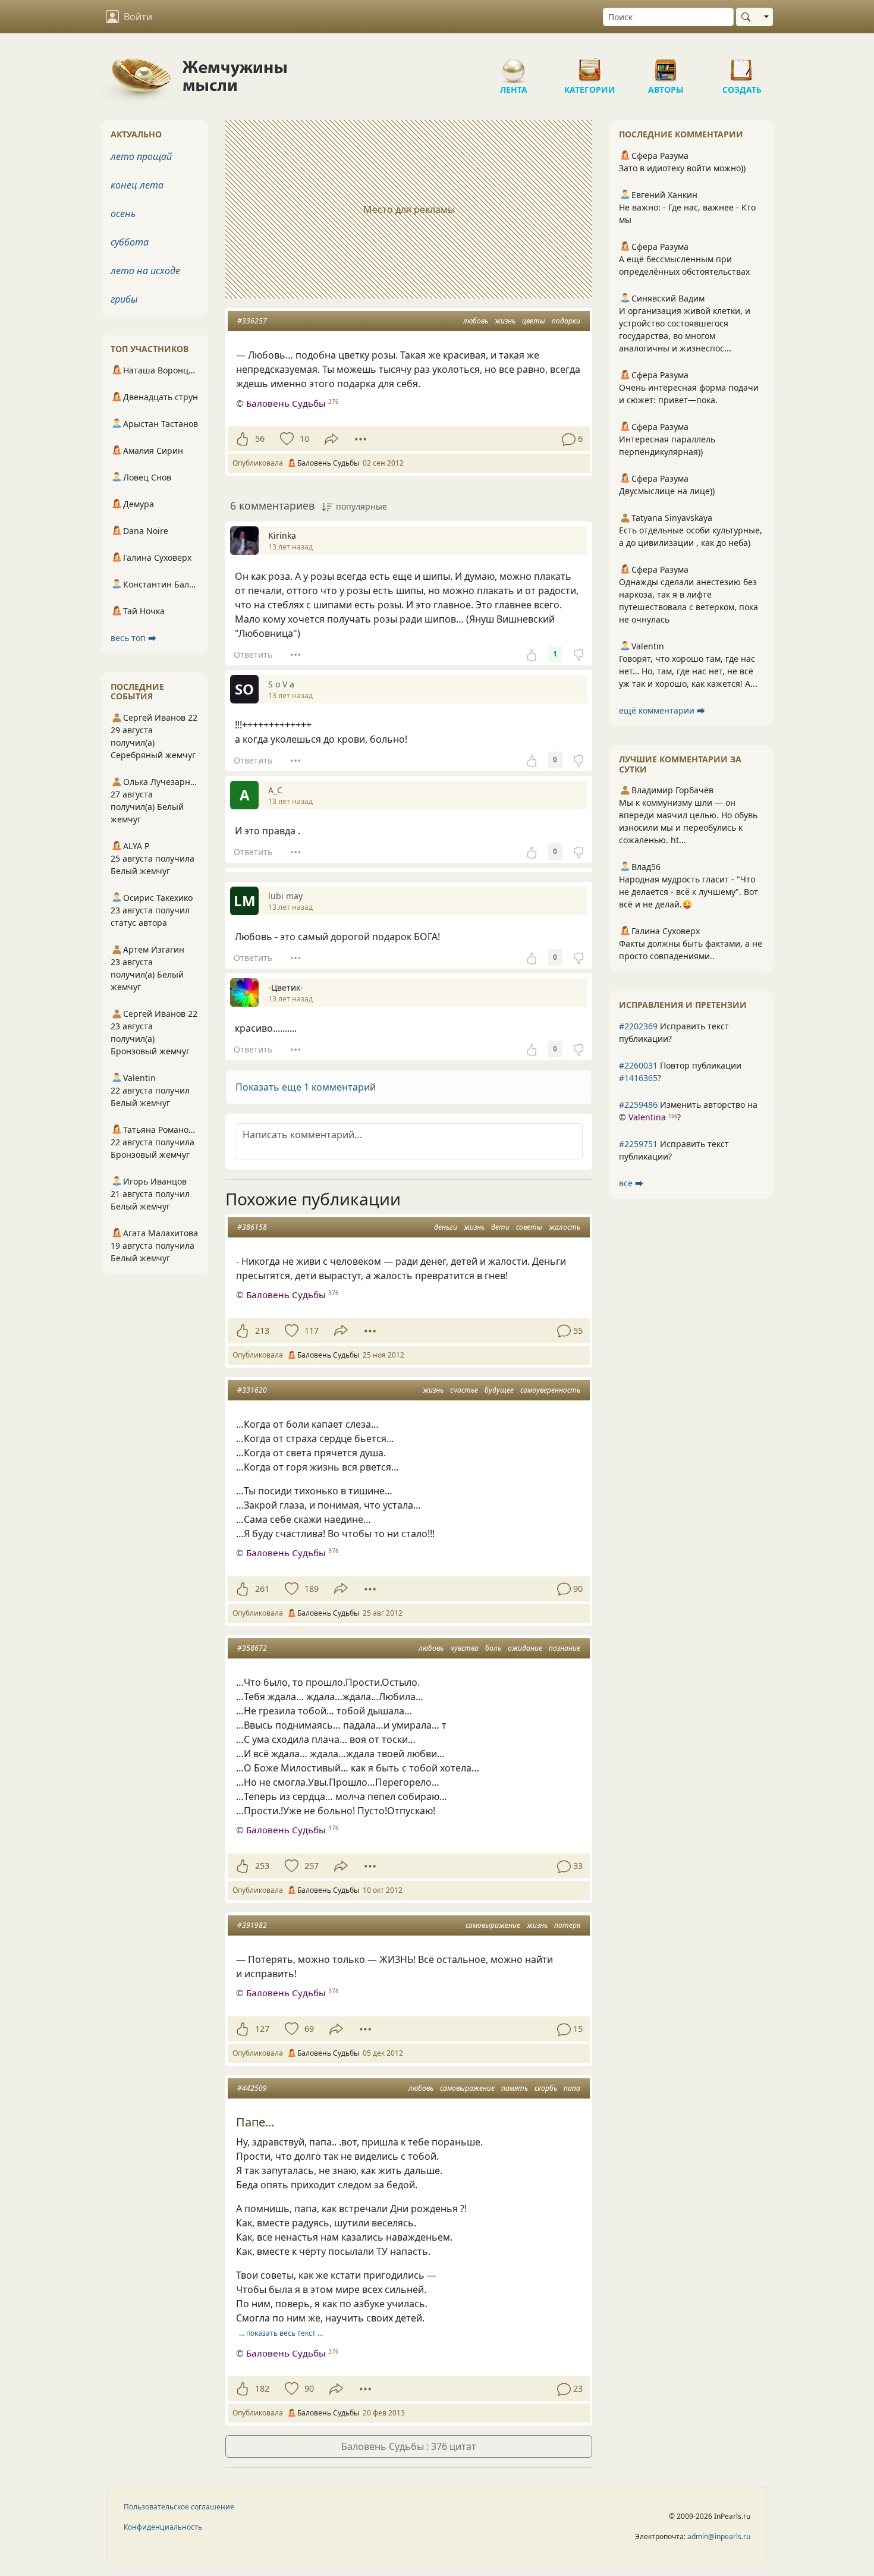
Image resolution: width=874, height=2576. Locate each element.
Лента (514, 65)
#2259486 (638, 1105)
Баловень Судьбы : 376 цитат (409, 2446)
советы (529, 1227)
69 (309, 2029)
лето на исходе (145, 271)
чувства (464, 1648)
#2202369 (638, 1026)
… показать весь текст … (281, 2333)
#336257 (252, 321)
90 (309, 2388)
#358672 (252, 1648)
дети (500, 1227)
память (515, 2088)
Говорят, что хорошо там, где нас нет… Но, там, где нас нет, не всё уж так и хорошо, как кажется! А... (688, 671)
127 (262, 2029)
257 (312, 1866)
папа (572, 2088)
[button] (409, 1087)
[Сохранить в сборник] (286, 439)
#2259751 (638, 1144)
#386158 (252, 1227)
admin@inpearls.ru (719, 2536)
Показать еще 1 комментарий (306, 1087)
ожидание (525, 1648)
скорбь (546, 2088)
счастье (464, 1390)
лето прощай (141, 156)
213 (262, 1331)
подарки (566, 321)
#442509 (252, 2088)
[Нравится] (242, 439)
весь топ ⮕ (133, 638)
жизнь (505, 321)
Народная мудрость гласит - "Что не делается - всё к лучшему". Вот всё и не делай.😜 (688, 892)
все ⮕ (631, 1183)
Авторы (666, 65)
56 (260, 439)
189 (312, 1589)
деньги (446, 1227)
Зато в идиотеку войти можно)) (682, 168)
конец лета (137, 185)
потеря (567, 1925)
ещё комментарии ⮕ (662, 710)
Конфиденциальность (163, 2527)
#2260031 (638, 1065)
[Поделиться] (331, 439)
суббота (130, 242)
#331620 (252, 1390)
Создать (742, 65)
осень (123, 213)
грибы (124, 299)
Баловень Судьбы (286, 403)
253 (262, 1866)
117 (312, 1331)
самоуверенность (550, 1390)
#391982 (252, 1925)
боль (493, 1648)
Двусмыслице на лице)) (667, 491)
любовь (476, 321)
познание (565, 1648)
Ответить (253, 654)
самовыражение (493, 1925)
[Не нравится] (579, 654)
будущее (499, 1390)
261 (262, 1589)
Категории (590, 65)
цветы (534, 321)
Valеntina (647, 1117)
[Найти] (748, 17)
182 (262, 2388)
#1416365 (638, 1078)
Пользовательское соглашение (179, 2507)
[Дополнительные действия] (361, 439)
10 (304, 439)
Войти (138, 17)
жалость (565, 1227)
